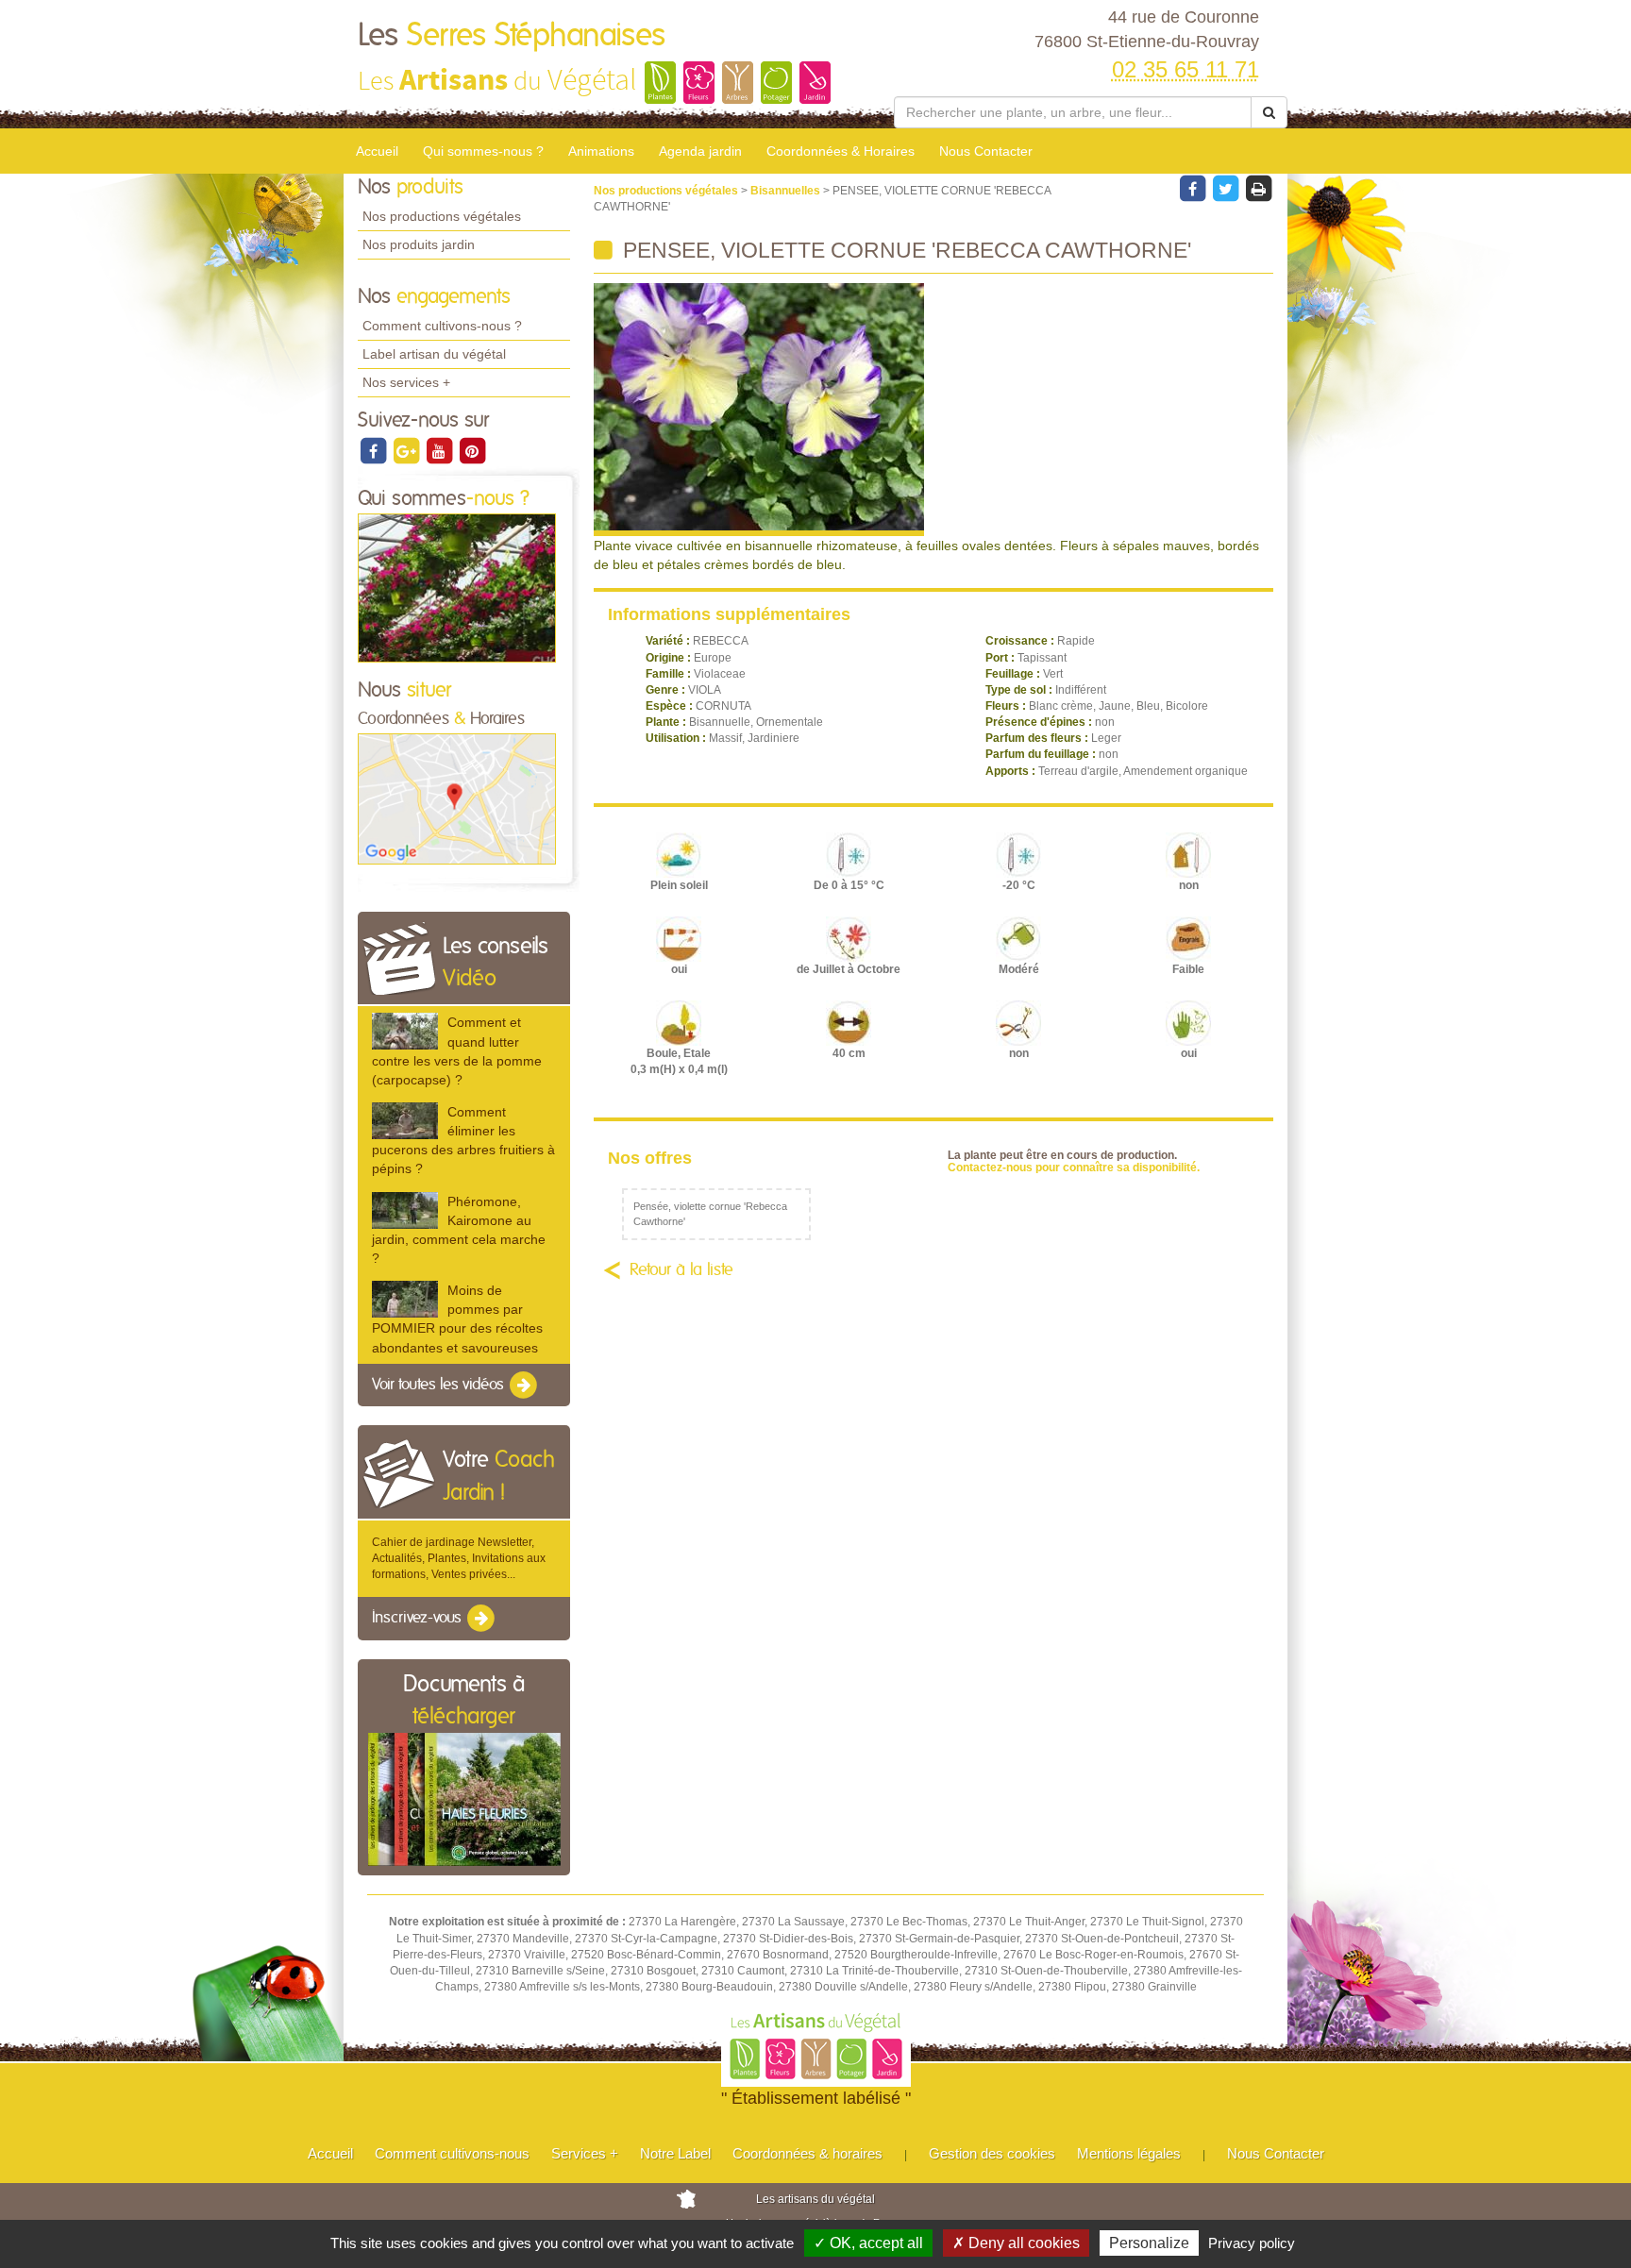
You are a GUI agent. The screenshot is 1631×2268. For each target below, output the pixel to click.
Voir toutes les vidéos (440, 1385)
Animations (601, 151)
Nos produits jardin (419, 244)
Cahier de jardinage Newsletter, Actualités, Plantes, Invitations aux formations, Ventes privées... (459, 1558)
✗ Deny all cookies (1016, 2243)
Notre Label (675, 2153)
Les (512, 36)
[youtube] (440, 450)
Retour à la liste (681, 1270)
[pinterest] (472, 450)
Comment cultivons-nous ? (442, 326)
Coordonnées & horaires (807, 2153)
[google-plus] (407, 450)
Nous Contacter (986, 151)
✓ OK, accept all (868, 2243)
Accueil (377, 151)
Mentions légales (1129, 2153)
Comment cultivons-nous (452, 2153)
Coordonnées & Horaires (841, 151)
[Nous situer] (457, 798)
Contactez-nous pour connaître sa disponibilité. (1074, 1168)
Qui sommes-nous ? (483, 151)
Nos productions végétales (442, 216)
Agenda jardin (700, 151)
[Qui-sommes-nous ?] (457, 587)
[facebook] (374, 450)
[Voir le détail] (405, 1031)
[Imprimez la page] (1258, 188)
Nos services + (406, 382)
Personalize (1149, 2243)
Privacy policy (1252, 2243)
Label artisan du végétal (434, 354)
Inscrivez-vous (419, 1619)
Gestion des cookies (992, 2153)
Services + (585, 2153)
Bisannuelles (787, 191)
